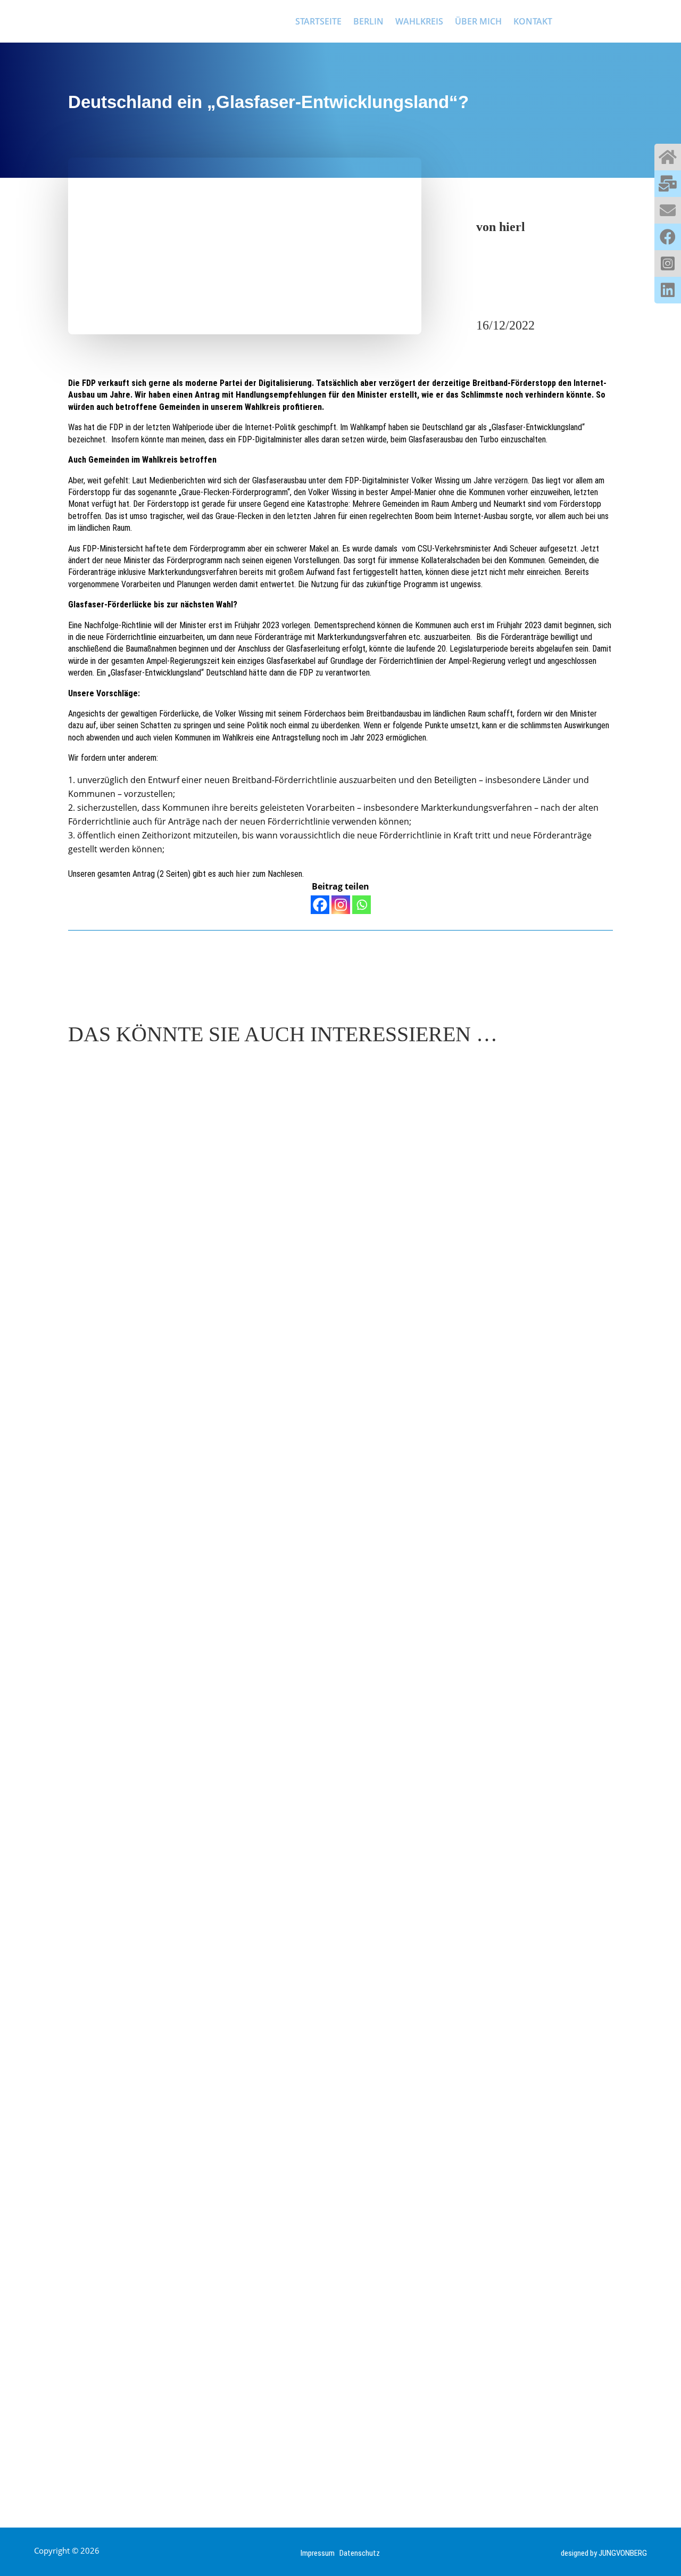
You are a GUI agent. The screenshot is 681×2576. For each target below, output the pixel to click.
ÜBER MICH (478, 21)
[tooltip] (668, 157)
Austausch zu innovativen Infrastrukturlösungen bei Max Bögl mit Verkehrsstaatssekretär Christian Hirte (330, 2417)
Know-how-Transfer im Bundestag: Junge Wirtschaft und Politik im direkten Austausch (313, 1480)
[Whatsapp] (362, 905)
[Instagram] (341, 905)
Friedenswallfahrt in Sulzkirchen (171, 1946)
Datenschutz (360, 2553)
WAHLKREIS (419, 21)
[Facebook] (320, 905)
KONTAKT (533, 21)
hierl (512, 227)
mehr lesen (101, 1512)
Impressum (320, 2553)
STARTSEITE (318, 21)
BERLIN (368, 21)
